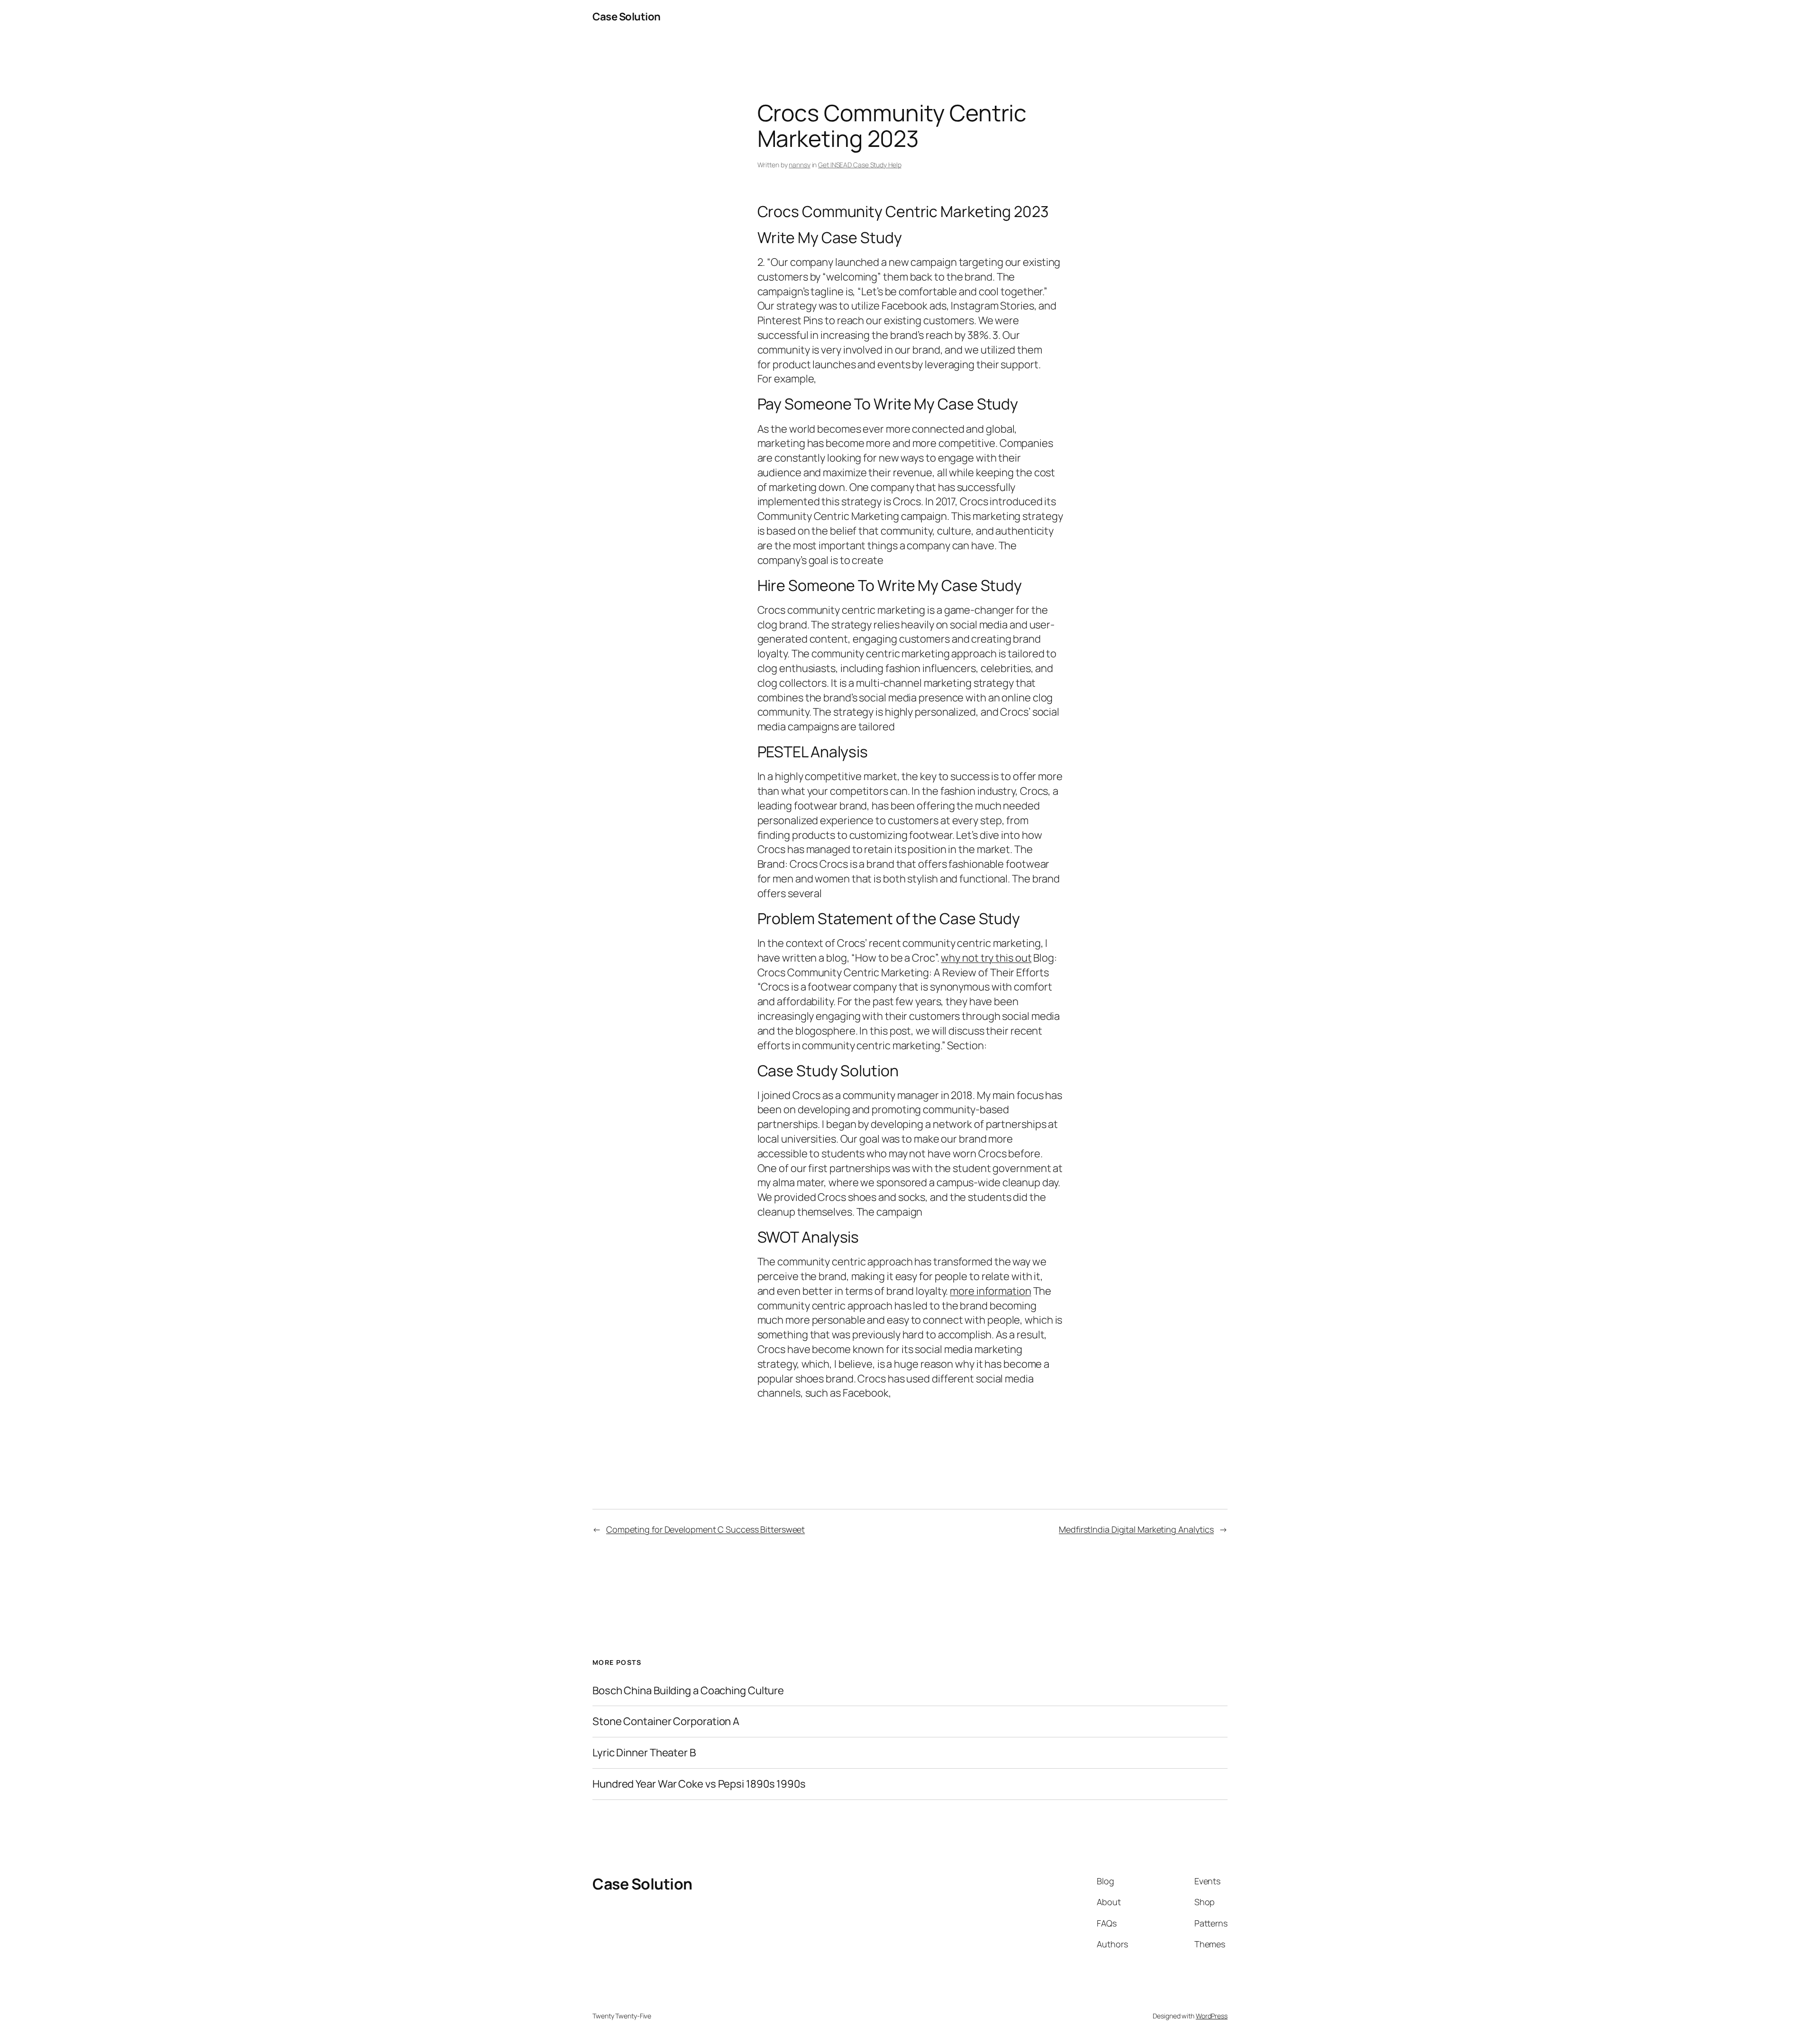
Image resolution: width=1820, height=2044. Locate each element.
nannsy (799, 165)
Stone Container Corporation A (666, 1722)
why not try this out (986, 958)
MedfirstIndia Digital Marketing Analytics (1136, 1529)
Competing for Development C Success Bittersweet (705, 1529)
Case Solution (627, 17)
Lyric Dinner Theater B (644, 1753)
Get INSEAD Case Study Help (860, 165)
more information (990, 1291)
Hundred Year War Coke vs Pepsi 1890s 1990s (699, 1784)
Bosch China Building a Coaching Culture (688, 1691)
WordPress (1212, 2016)
